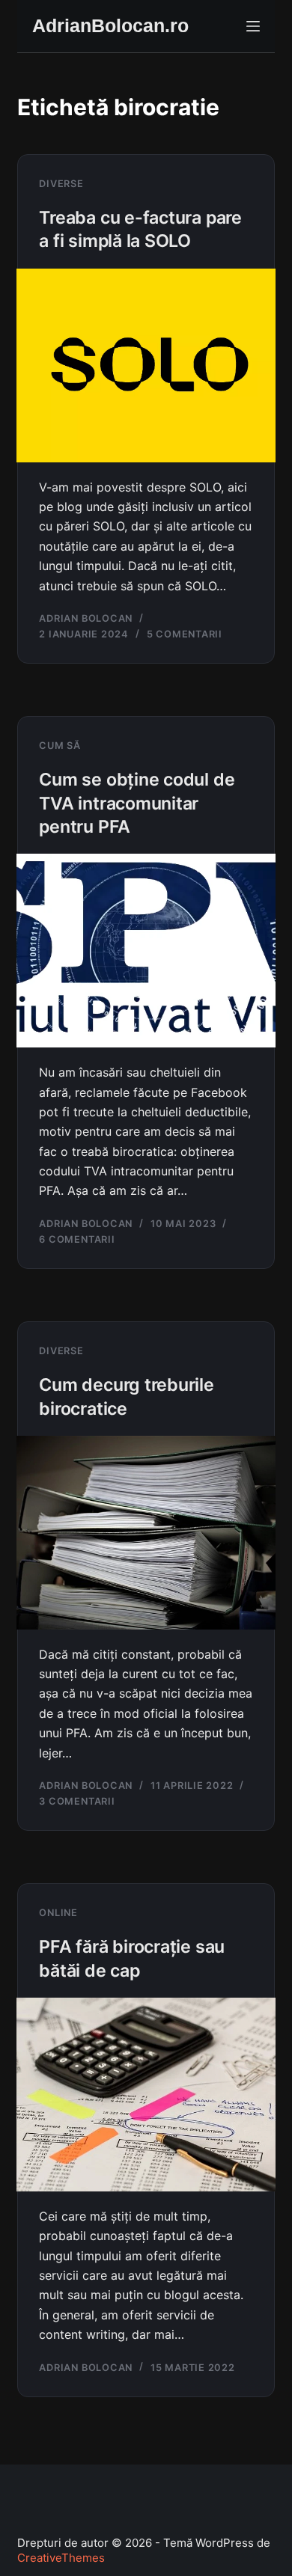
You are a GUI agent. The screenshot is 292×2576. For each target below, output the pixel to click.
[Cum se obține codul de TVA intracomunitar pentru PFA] (146, 951)
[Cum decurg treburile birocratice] (146, 1533)
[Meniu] (253, 26)
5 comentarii (185, 634)
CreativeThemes (61, 2558)
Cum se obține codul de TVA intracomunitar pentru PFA (137, 803)
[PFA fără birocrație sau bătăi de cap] (146, 2095)
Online (58, 1913)
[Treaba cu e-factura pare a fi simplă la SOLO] (146, 365)
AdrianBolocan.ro (110, 25)
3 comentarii (77, 1801)
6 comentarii (77, 1239)
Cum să (60, 746)
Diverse (61, 184)
